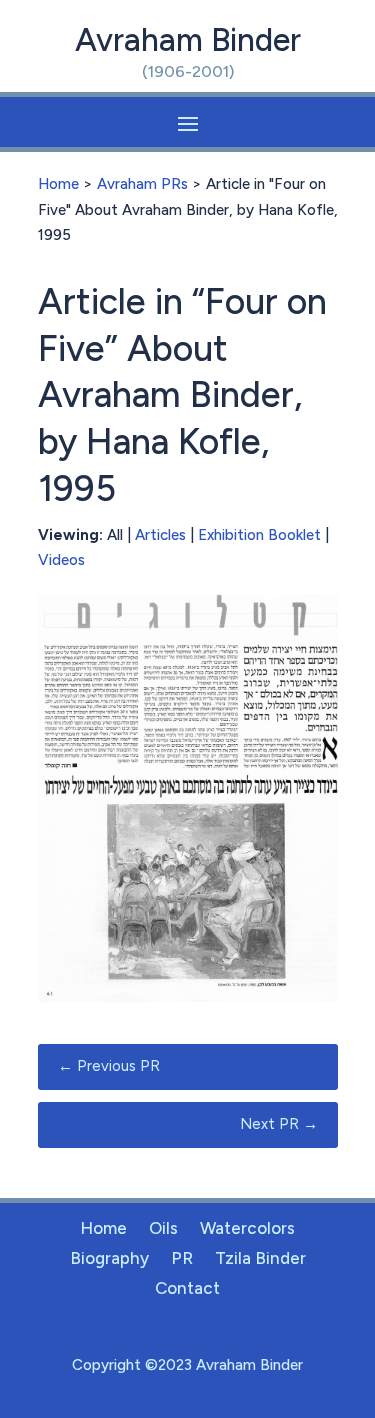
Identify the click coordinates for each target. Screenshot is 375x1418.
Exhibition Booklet (259, 535)
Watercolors (247, 1229)
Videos (61, 560)
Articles (160, 535)
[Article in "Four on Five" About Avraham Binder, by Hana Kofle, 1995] (188, 997)
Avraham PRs (142, 184)
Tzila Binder (260, 1259)
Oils (163, 1229)
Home (58, 184)
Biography (109, 1259)
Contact (187, 1289)
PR (182, 1259)
